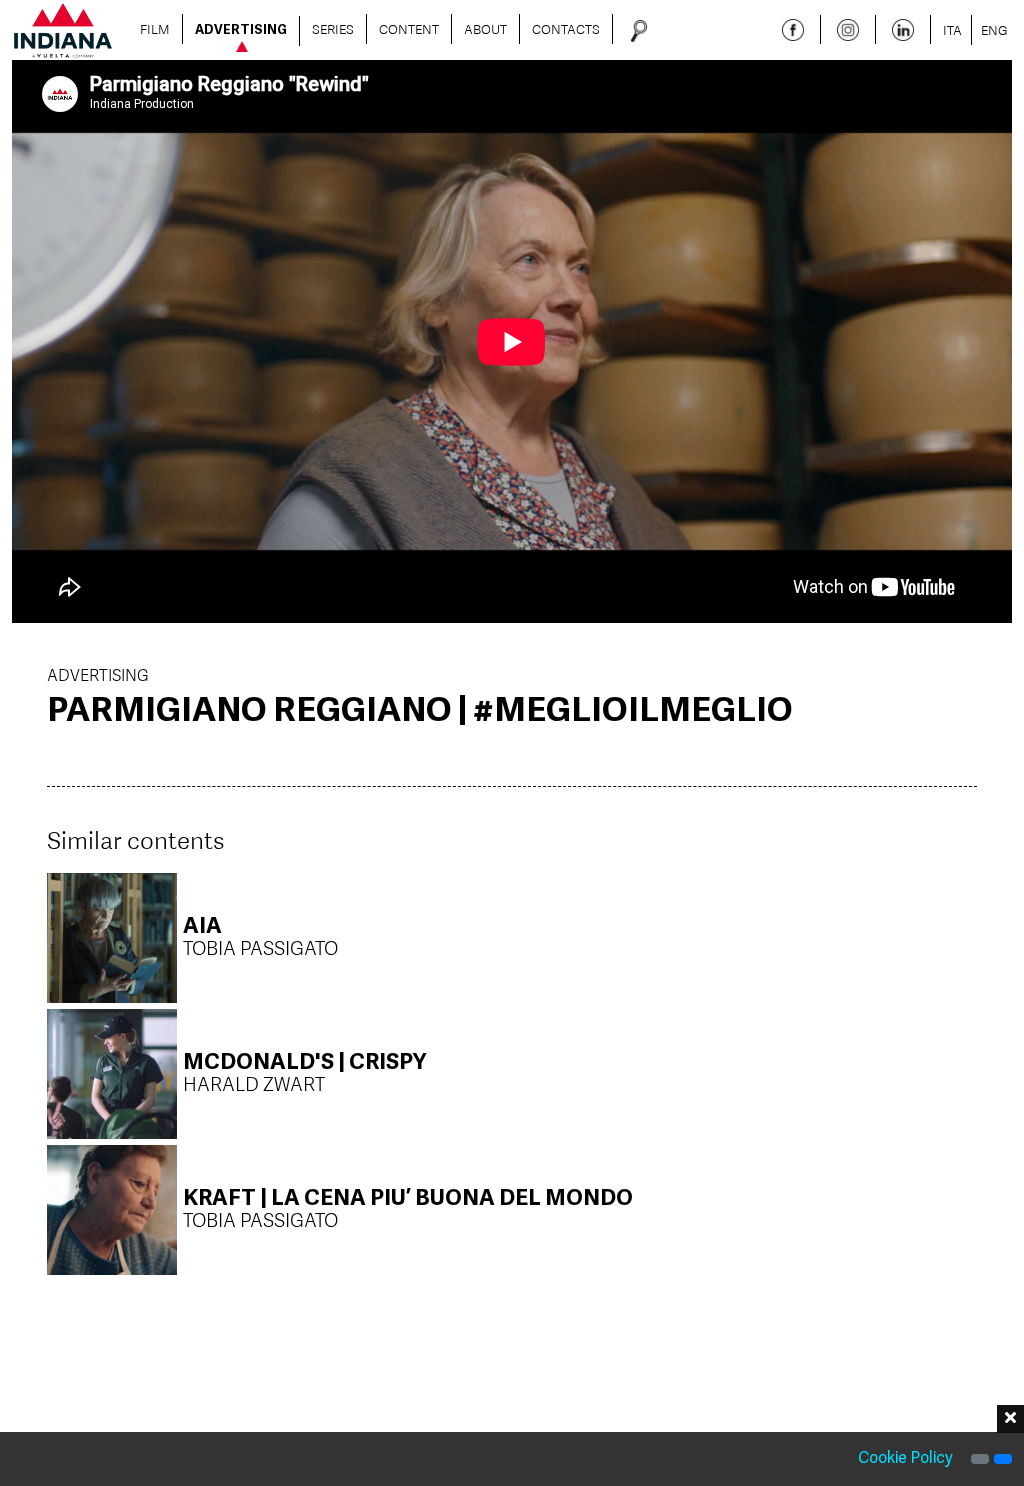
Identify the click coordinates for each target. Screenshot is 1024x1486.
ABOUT (485, 29)
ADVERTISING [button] (241, 31)
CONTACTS (566, 29)
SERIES (333, 29)
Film (155, 29)
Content (409, 29)
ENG (994, 30)
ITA (952, 30)
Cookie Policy (905, 1459)
